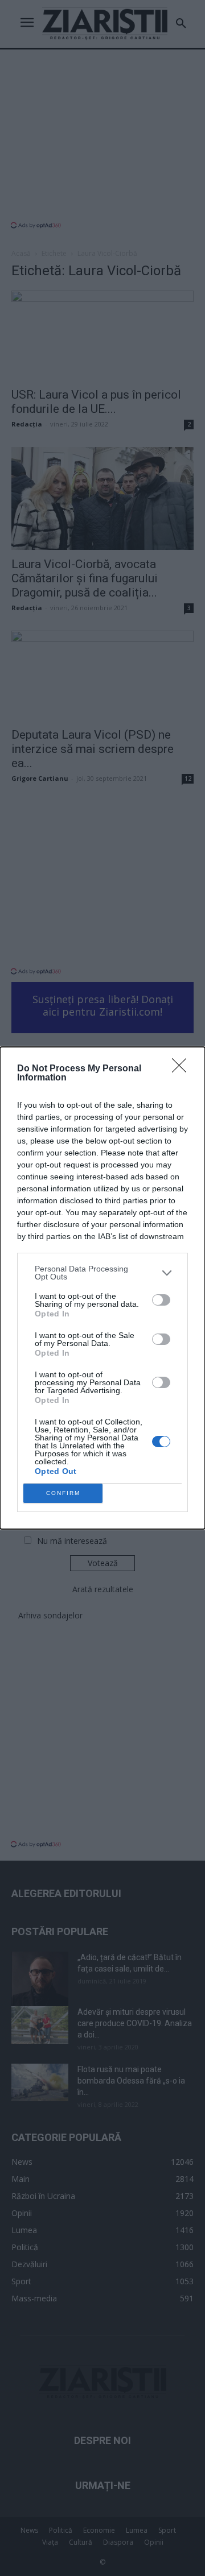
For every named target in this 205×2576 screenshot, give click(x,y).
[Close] (183, 1069)
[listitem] (102, 1273)
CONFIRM (63, 1493)
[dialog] (102, 1288)
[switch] (161, 1300)
